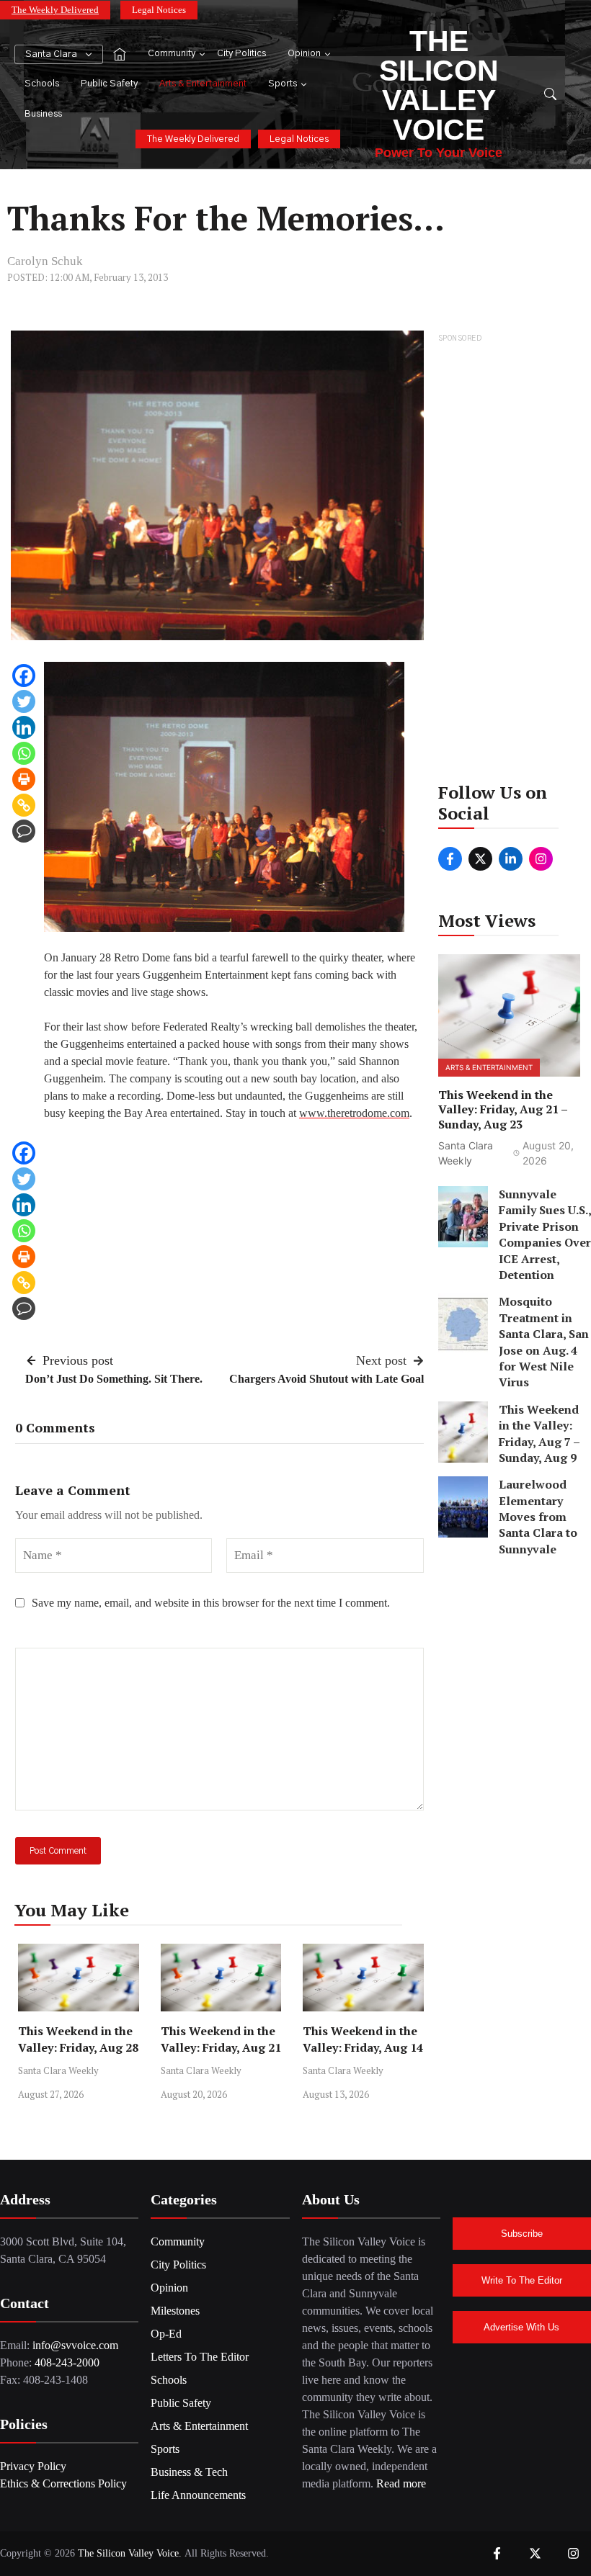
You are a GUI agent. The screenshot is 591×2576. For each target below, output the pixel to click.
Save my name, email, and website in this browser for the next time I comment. (211, 1603)
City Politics (241, 54)
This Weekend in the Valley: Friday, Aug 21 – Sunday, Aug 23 (221, 2047)
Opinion (304, 54)
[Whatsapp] (24, 753)
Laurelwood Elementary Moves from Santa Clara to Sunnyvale (538, 1517)
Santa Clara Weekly (58, 2070)
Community (172, 54)
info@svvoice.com (75, 2345)
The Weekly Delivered (55, 10)
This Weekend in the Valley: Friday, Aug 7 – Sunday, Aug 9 (539, 1433)
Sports (283, 84)
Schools (42, 84)
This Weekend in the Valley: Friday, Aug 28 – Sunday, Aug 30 (78, 2047)
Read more (401, 2483)
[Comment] (24, 831)
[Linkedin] (24, 727)
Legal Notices (159, 10)
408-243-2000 (67, 2362)
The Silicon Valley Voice (439, 85)
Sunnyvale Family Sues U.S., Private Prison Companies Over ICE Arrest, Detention (545, 1234)
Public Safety (109, 84)
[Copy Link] (24, 805)
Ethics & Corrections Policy (63, 2483)
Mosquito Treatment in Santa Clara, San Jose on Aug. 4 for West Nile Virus (544, 1342)
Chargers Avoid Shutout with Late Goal (326, 1379)
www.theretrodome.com (354, 1113)
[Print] (24, 779)
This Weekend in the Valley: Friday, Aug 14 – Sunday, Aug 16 (363, 2047)
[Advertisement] (510, 562)
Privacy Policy (33, 2466)
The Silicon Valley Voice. (130, 2553)
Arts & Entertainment (203, 84)
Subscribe (522, 2234)
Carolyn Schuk (45, 261)
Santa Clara (51, 54)
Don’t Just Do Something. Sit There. (114, 1379)
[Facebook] (24, 676)
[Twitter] (24, 701)
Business (43, 114)
